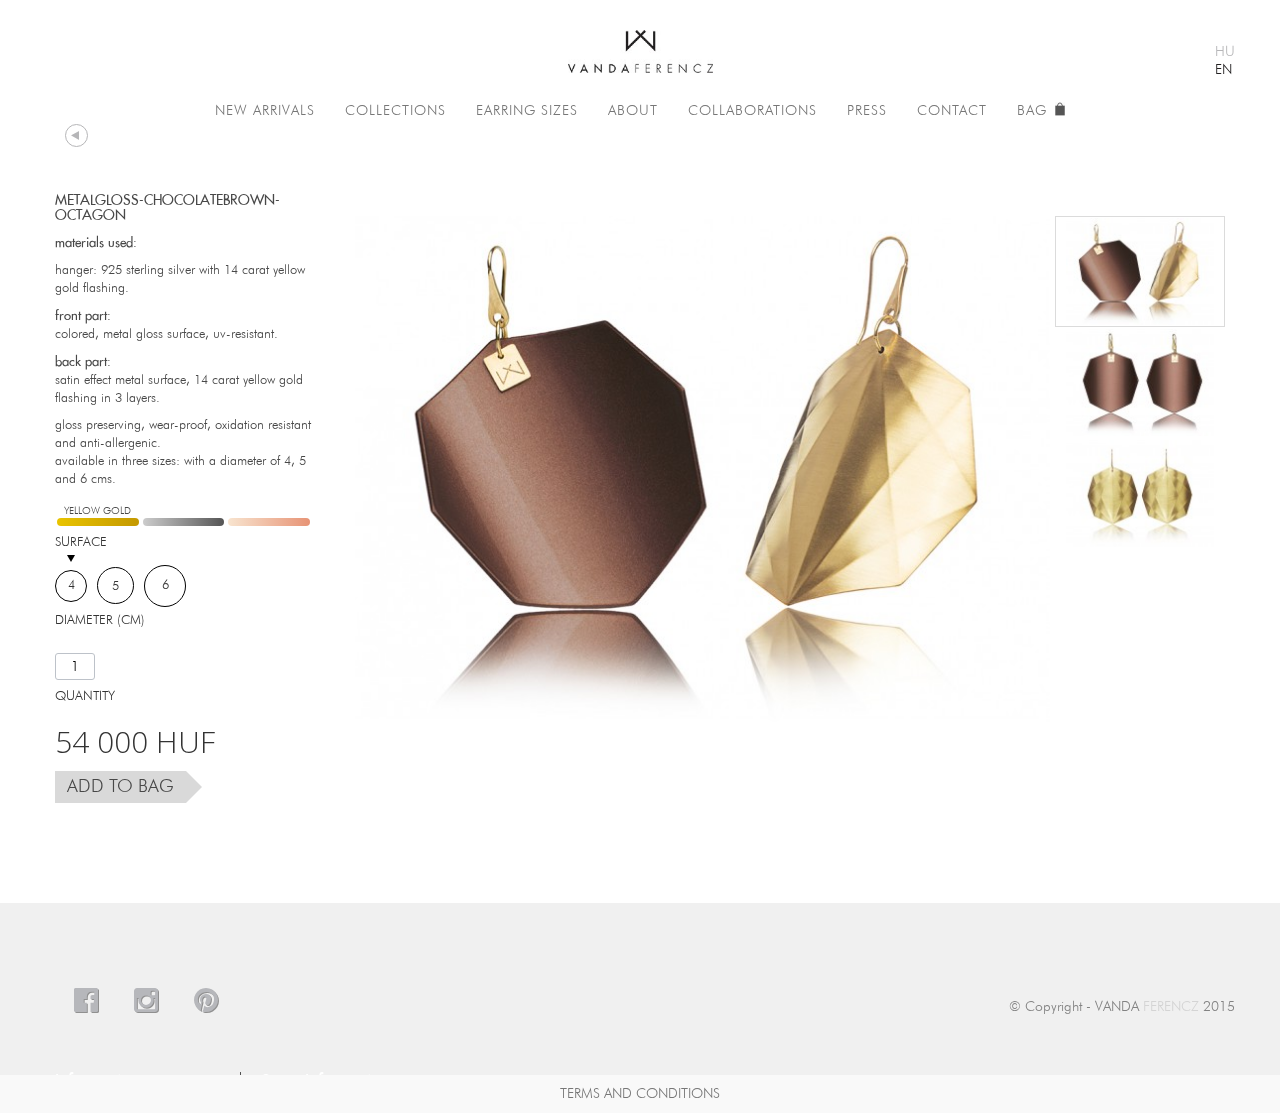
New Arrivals (265, 111)
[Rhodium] (184, 522)
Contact (952, 111)
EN (1223, 70)
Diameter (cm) (102, 620)
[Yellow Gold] (98, 522)
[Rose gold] (269, 522)
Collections (395, 111)
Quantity (85, 696)
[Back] (76, 134)
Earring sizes (527, 111)
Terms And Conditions (640, 1094)
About (633, 111)
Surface (83, 542)
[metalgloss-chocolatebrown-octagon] (1140, 271)
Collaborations (752, 111)
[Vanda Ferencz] (640, 44)
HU (1225, 52)
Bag (1034, 111)
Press (867, 111)
